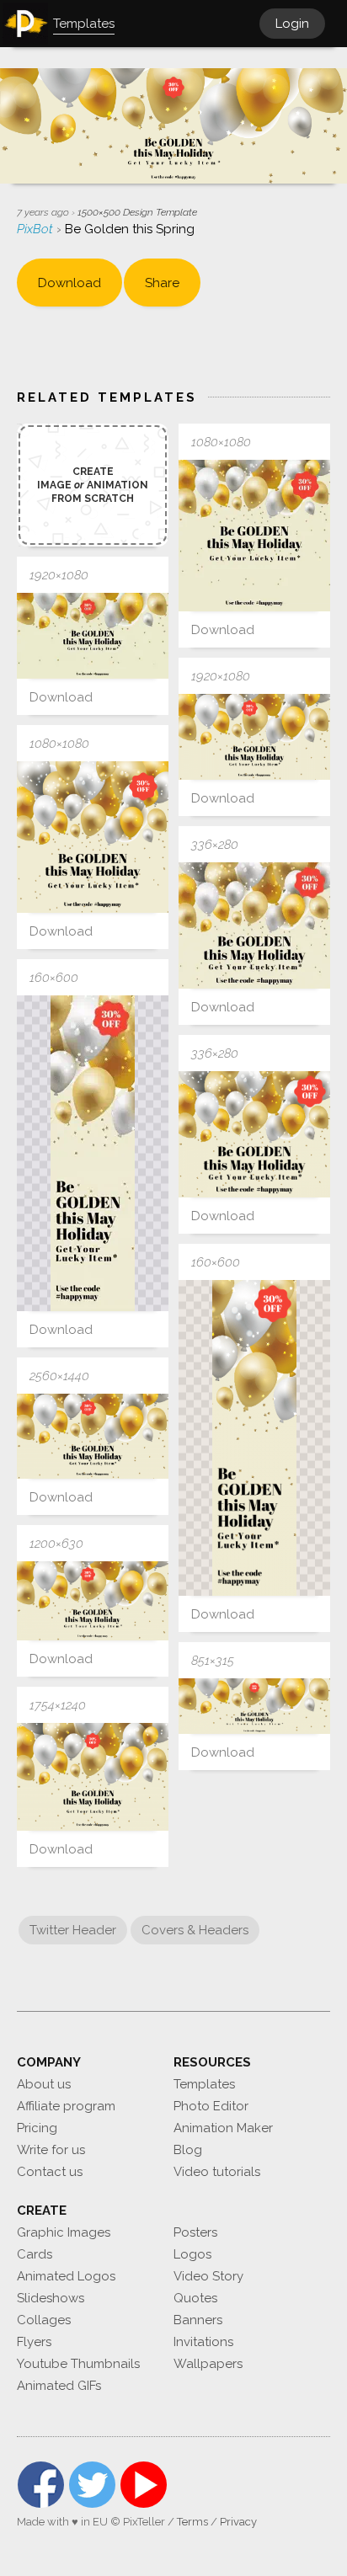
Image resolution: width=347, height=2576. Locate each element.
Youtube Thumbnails (78, 2364)
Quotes (195, 2298)
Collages (44, 2320)
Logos (192, 2254)
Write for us (51, 2150)
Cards (35, 2254)
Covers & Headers (195, 1930)
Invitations (203, 2342)
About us (44, 2084)
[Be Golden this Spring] (254, 536)
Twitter (92, 2485)
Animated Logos (66, 2276)
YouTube (144, 2485)
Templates (204, 2084)
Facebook (41, 2485)
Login (292, 24)
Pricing (37, 2128)
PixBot (37, 229)
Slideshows (51, 2298)
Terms (192, 2522)
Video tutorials (217, 2172)
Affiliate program (66, 2106)
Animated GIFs (59, 2386)
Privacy (238, 2522)
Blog (188, 2150)
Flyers (34, 2342)
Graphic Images (64, 2232)
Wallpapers (208, 2364)
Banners (198, 2320)
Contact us (50, 2172)
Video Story (208, 2276)
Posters (195, 2232)
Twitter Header (73, 1930)
